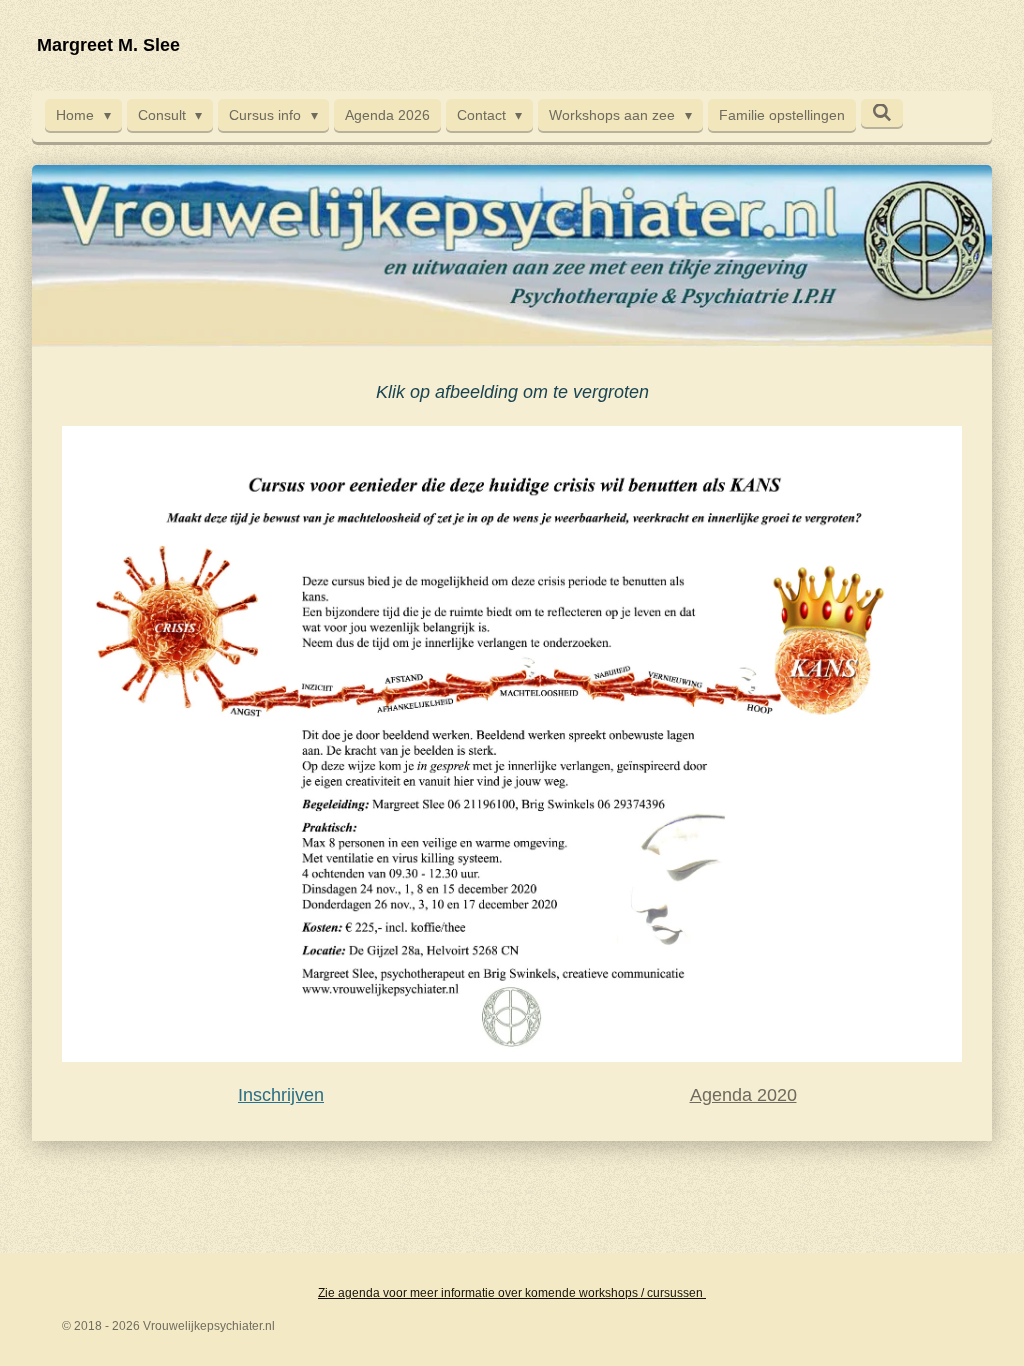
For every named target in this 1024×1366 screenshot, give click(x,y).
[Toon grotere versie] (512, 744)
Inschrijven (281, 1095)
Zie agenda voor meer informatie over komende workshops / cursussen (512, 1293)
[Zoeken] (882, 113)
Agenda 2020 (743, 1095)
